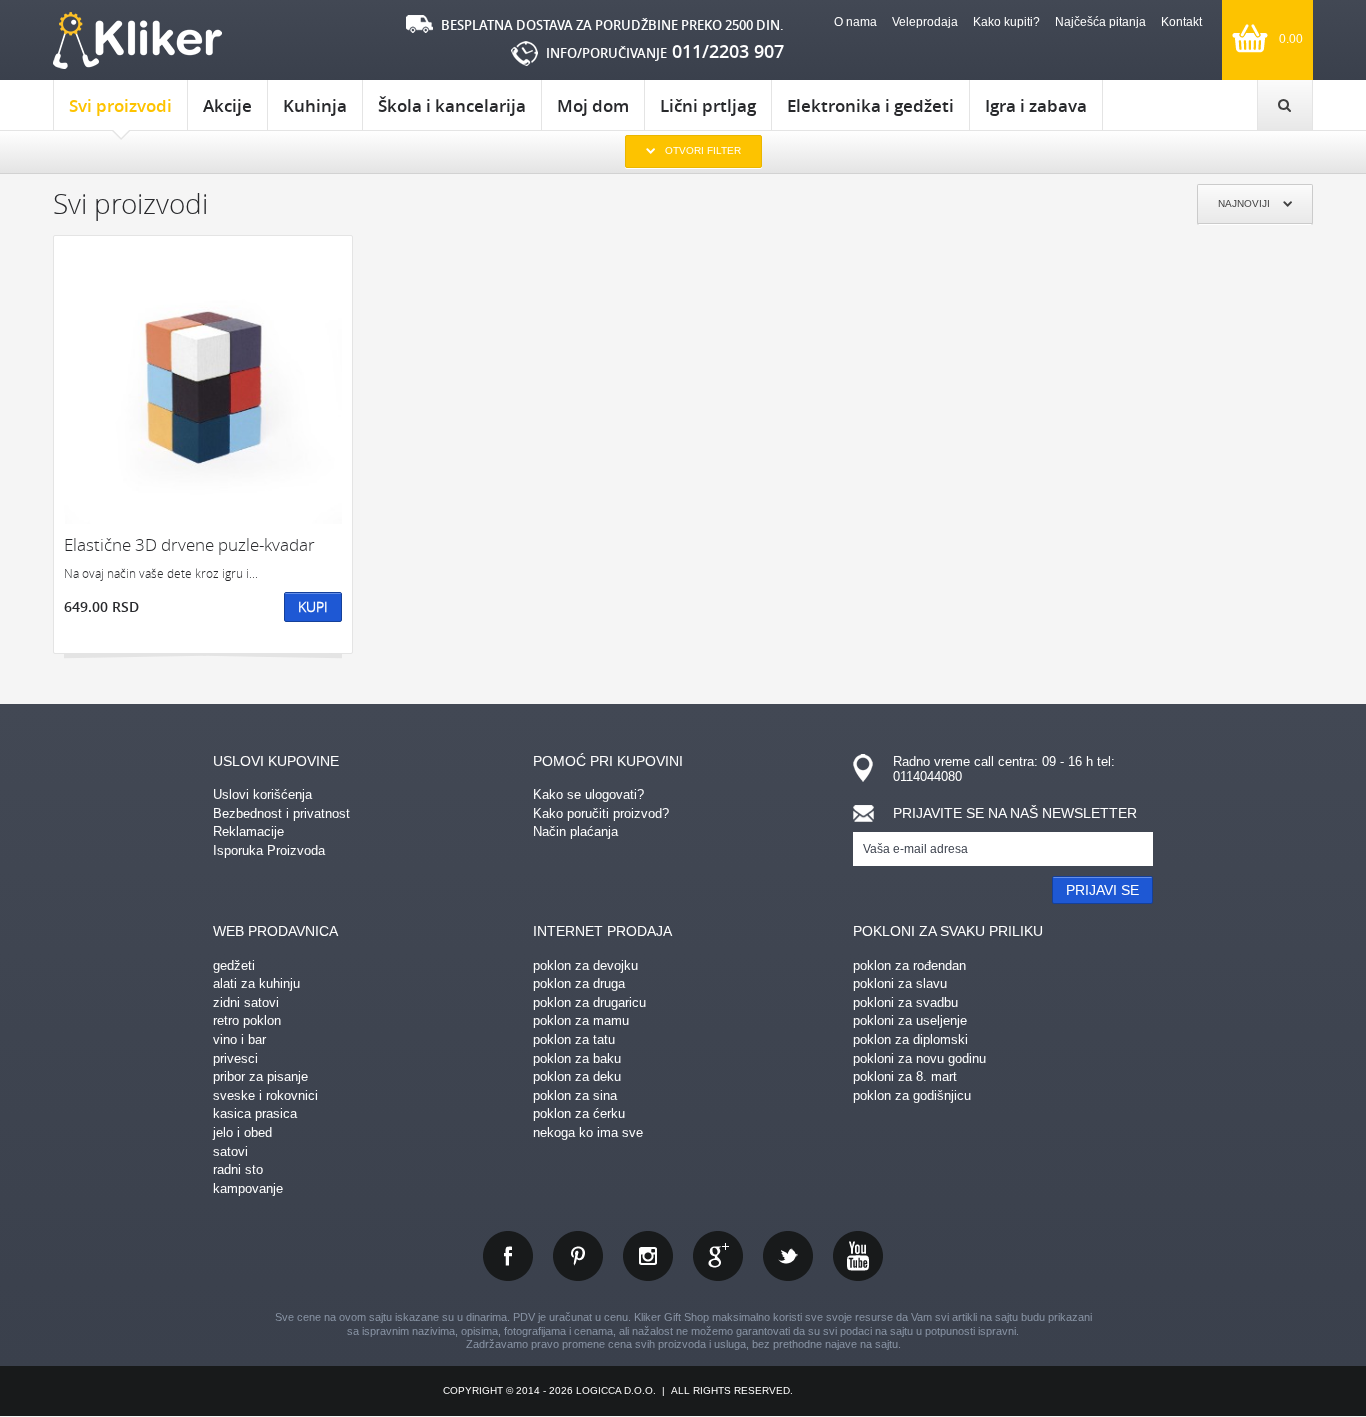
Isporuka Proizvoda (269, 850)
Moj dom (593, 105)
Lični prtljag (708, 105)
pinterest (578, 1256)
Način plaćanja (575, 831)
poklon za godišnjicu (912, 1095)
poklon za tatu (574, 1039)
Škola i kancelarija (452, 105)
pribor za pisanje (260, 1076)
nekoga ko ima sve (588, 1132)
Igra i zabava (1036, 105)
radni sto (238, 1169)
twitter (788, 1256)
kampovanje (248, 1188)
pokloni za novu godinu (919, 1058)
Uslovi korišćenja (262, 794)
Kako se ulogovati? (588, 794)
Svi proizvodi (120, 105)
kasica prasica (255, 1113)
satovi (230, 1151)
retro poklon (247, 1020)
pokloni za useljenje (910, 1020)
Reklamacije (248, 831)
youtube (858, 1256)
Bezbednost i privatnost (281, 813)
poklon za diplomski (910, 1039)
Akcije (227, 105)
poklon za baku (577, 1058)
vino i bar (239, 1039)
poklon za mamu (581, 1020)
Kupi (313, 606)
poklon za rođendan (909, 965)
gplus (718, 1256)
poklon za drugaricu (589, 1002)
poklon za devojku (585, 965)
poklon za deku (577, 1076)
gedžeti (234, 965)
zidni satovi (246, 1002)
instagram (648, 1256)
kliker (137, 40)
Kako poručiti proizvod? (601, 813)
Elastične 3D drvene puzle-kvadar (189, 544)
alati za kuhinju (256, 983)
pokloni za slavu (900, 983)
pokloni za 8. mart (905, 1076)
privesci (235, 1058)
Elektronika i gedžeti (870, 105)
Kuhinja (315, 105)
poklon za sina (575, 1095)
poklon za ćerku (579, 1113)
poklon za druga (579, 983)
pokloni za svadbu (905, 1002)
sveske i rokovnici (265, 1095)
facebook (508, 1256)
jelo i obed (242, 1132)
